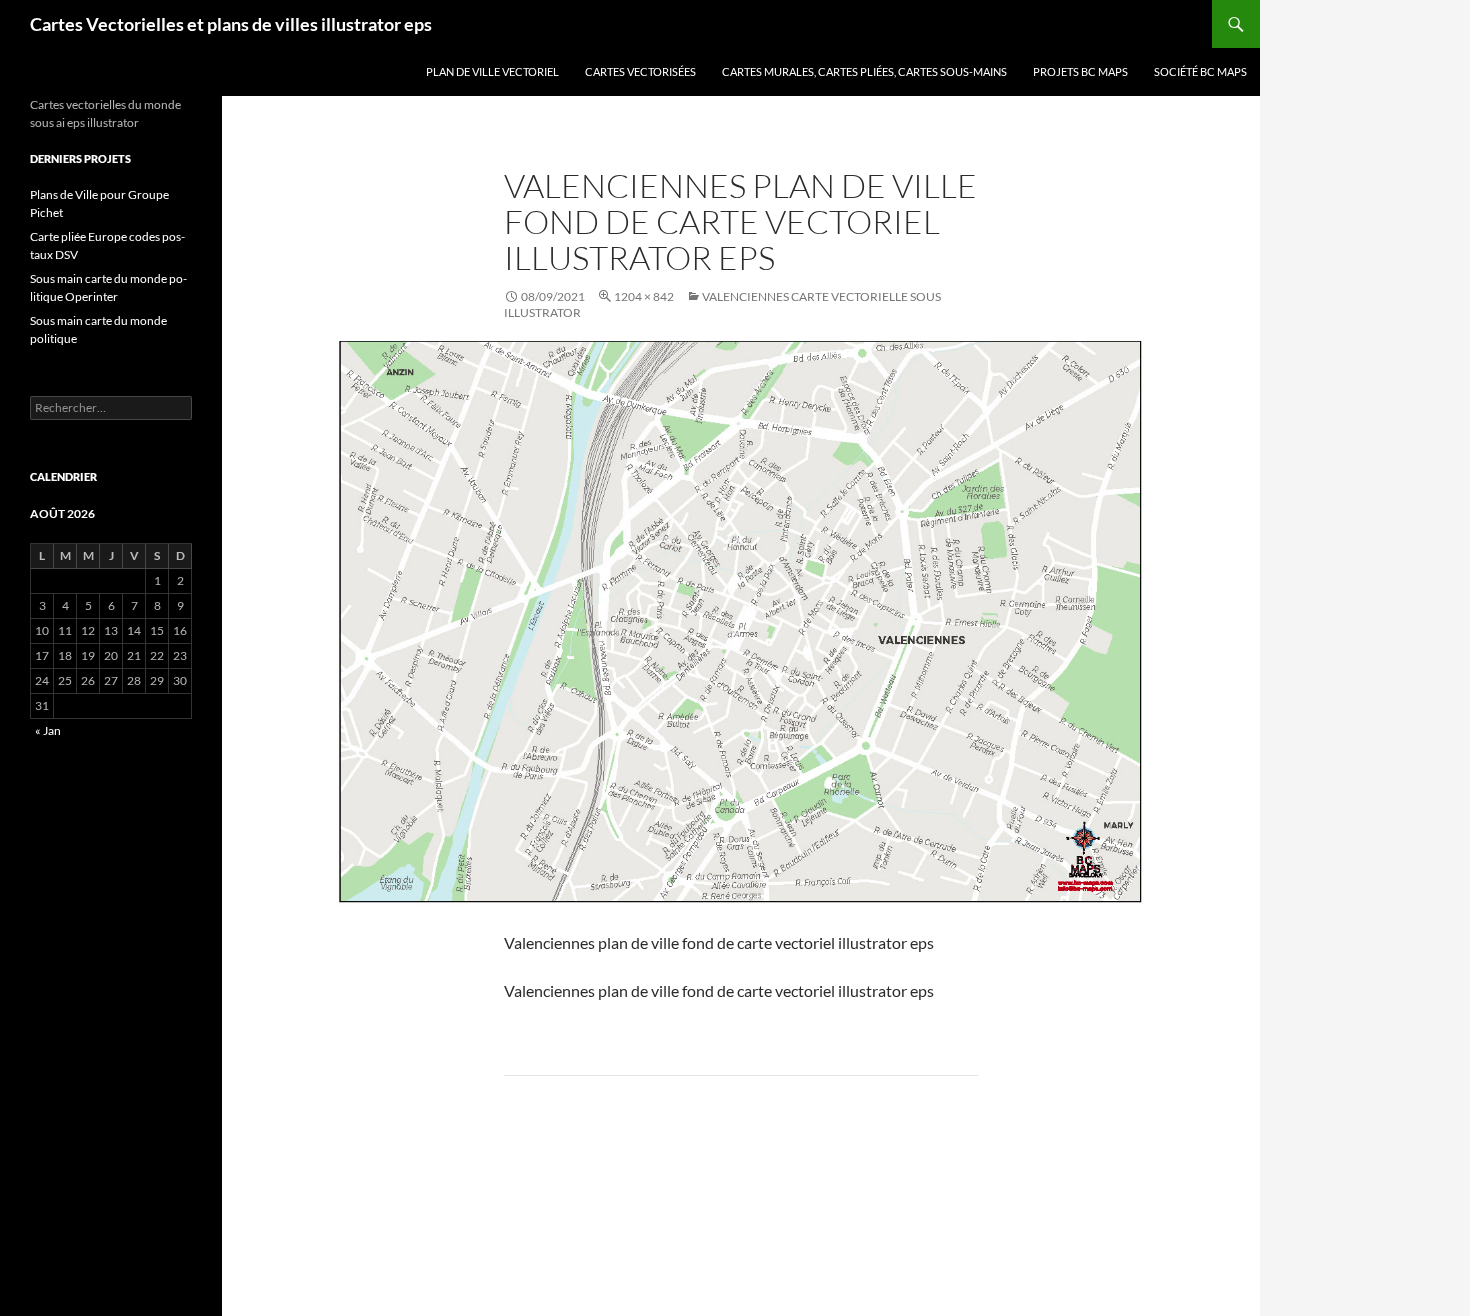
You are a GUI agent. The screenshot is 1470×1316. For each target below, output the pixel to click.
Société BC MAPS (1200, 71)
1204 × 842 (644, 296)
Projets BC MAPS (1080, 71)
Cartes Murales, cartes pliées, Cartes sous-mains (864, 71)
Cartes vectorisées (640, 71)
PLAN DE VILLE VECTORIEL (492, 71)
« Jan (48, 730)
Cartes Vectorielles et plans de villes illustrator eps (231, 24)
